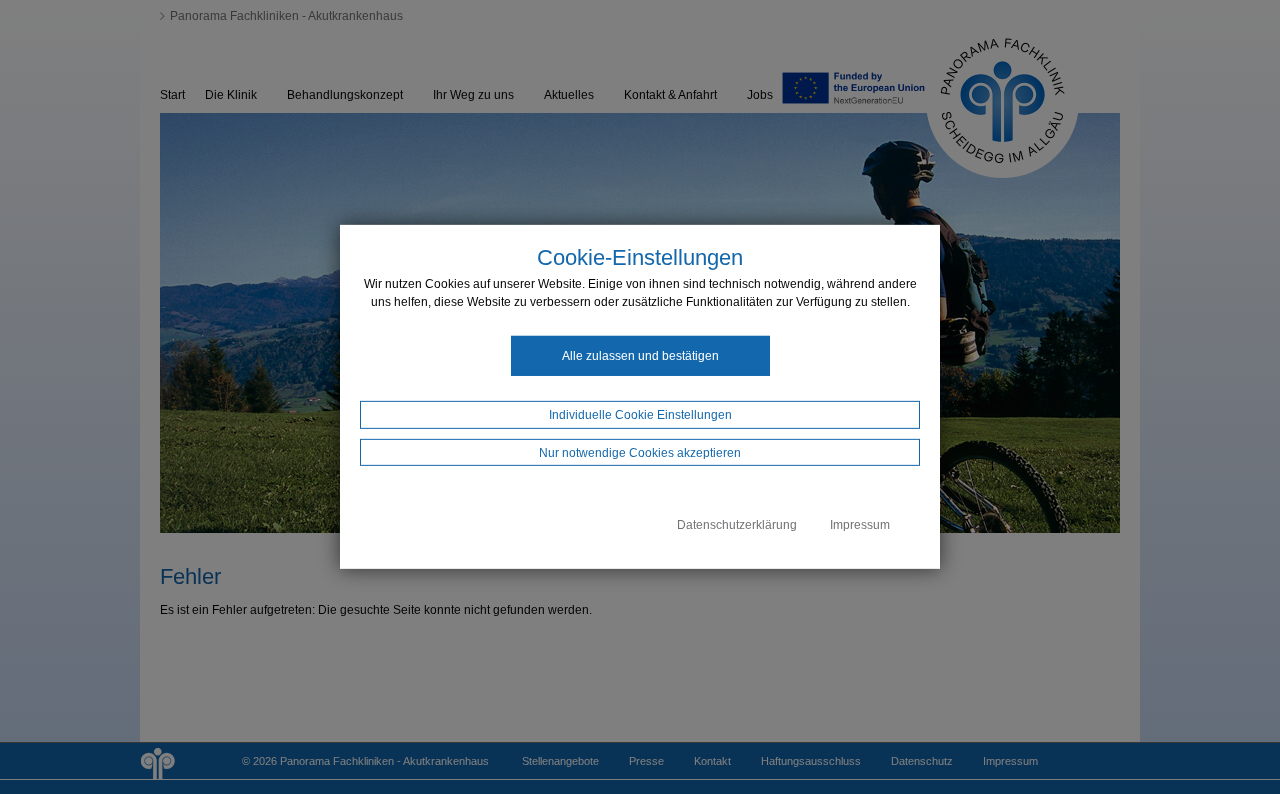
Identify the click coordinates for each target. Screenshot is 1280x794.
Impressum (860, 525)
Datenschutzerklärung (737, 525)
